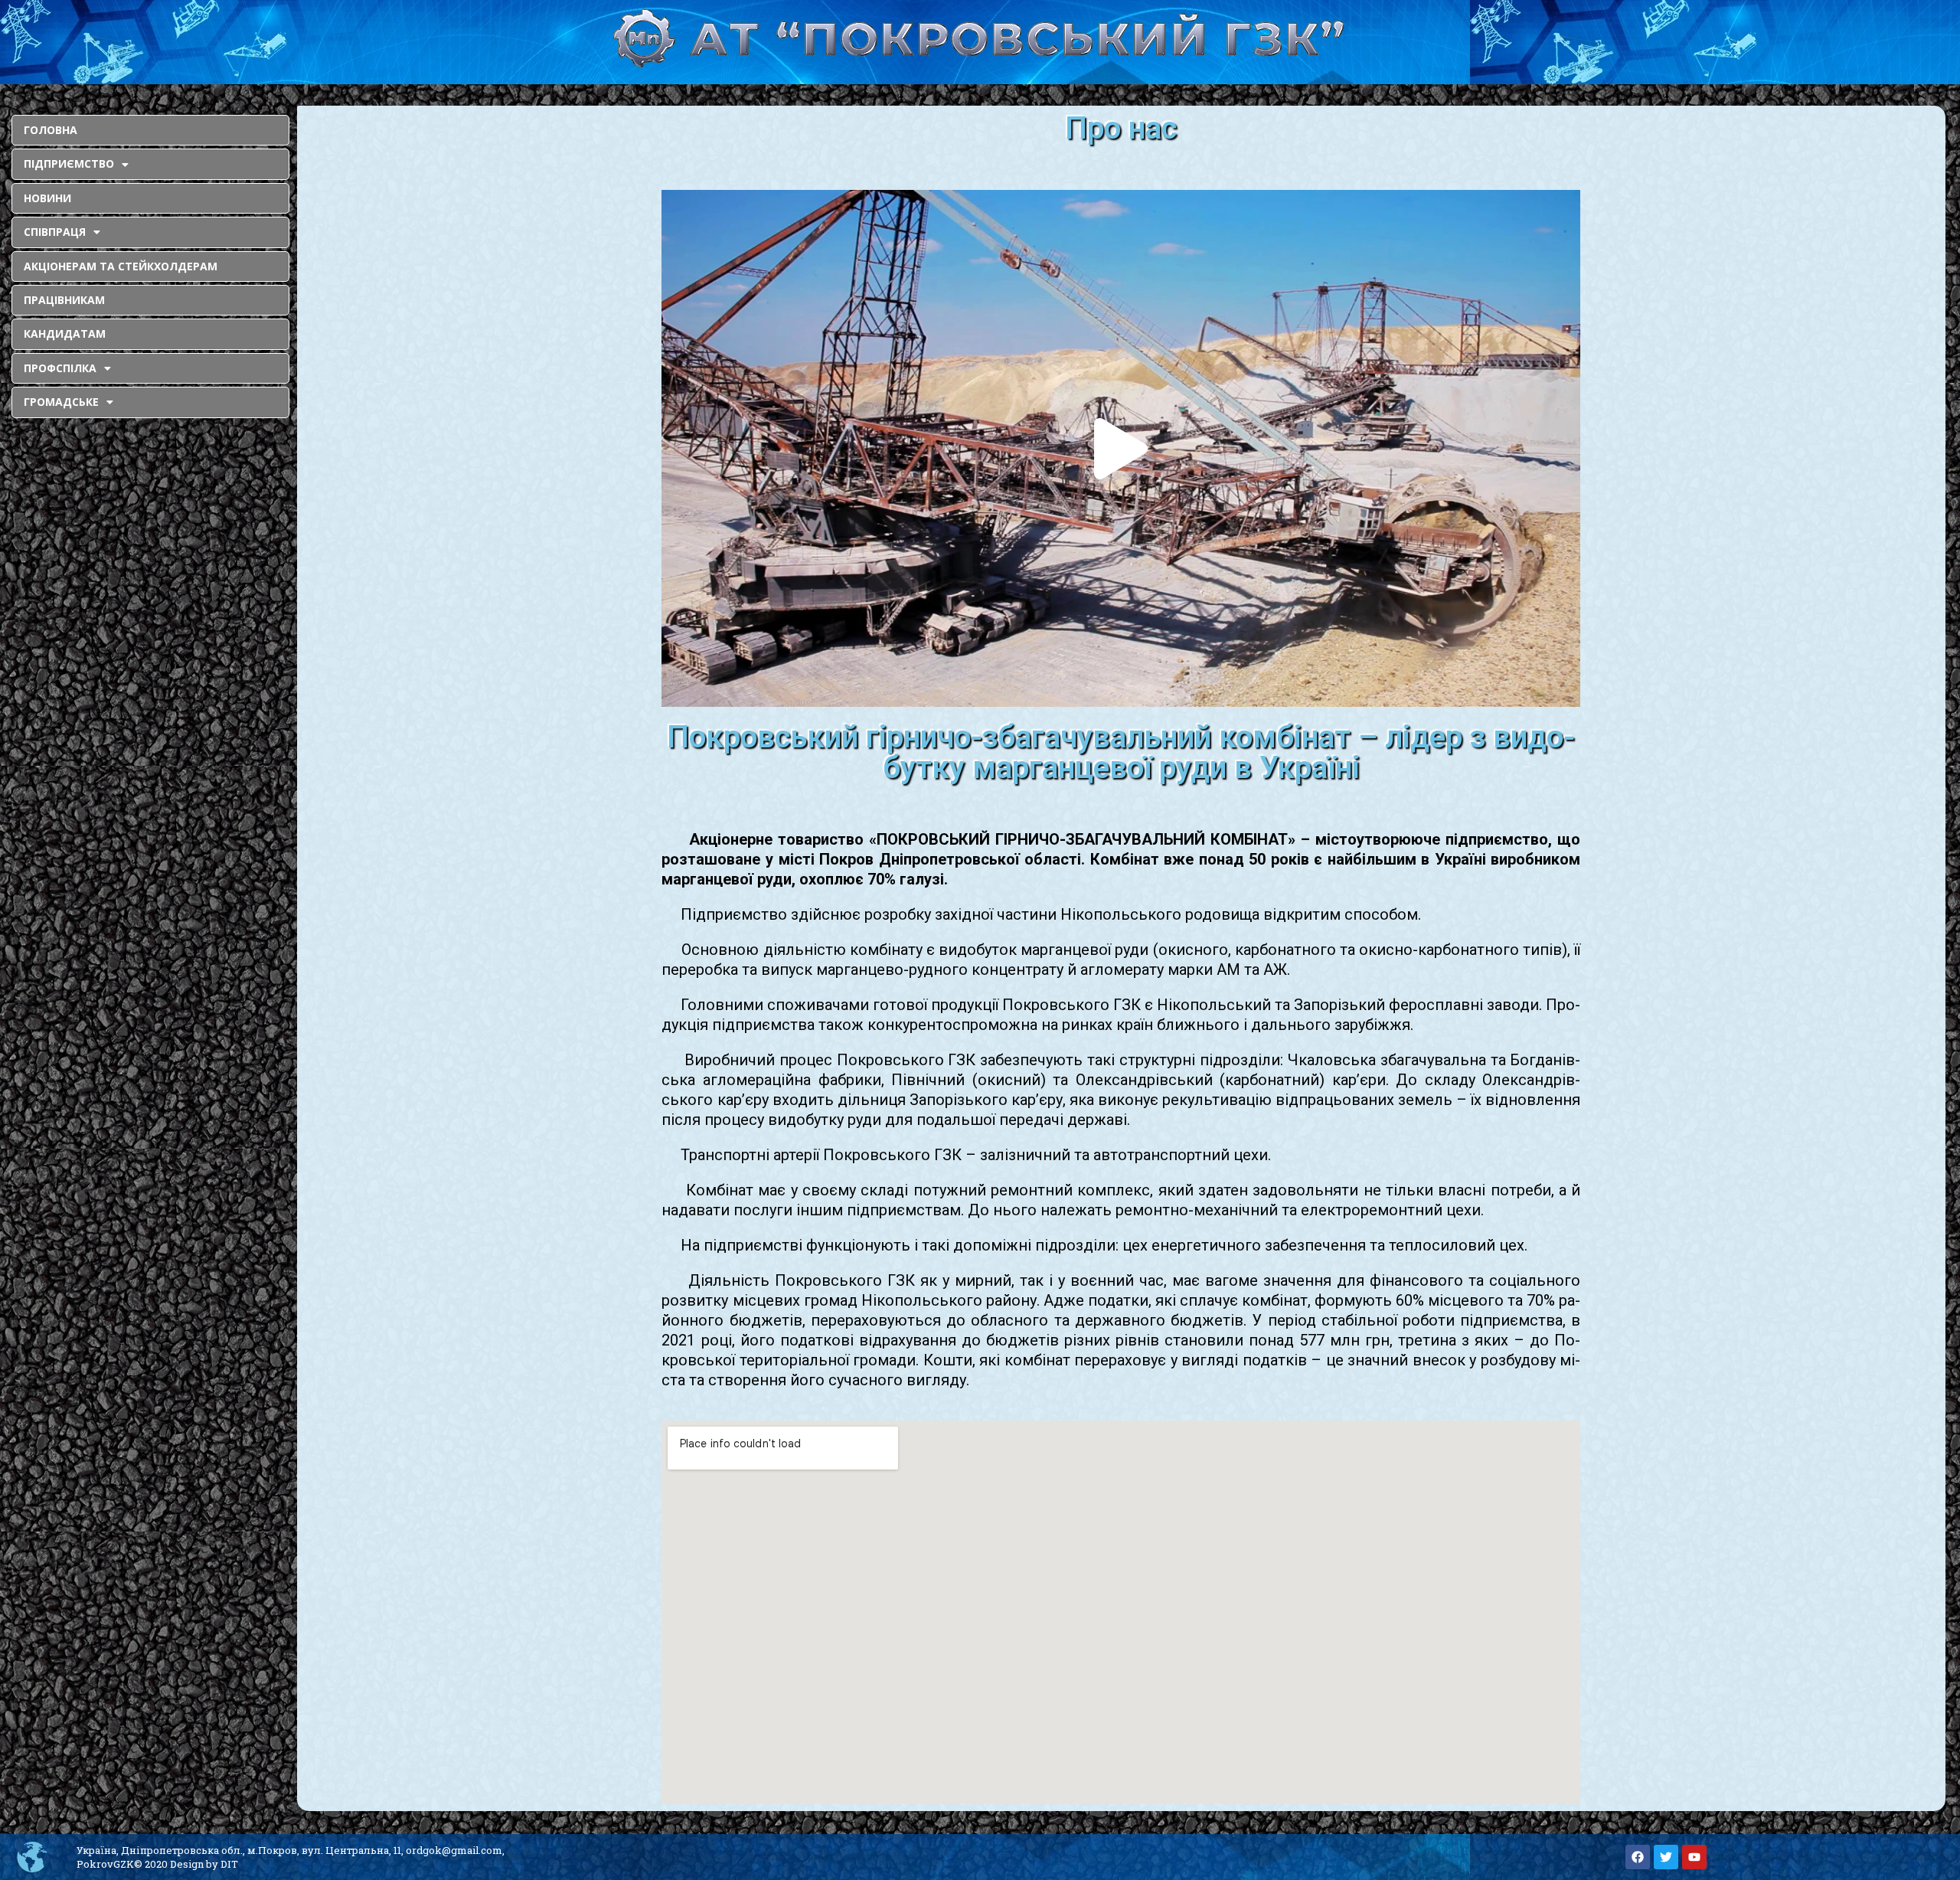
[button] (1121, 449)
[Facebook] (1638, 1857)
